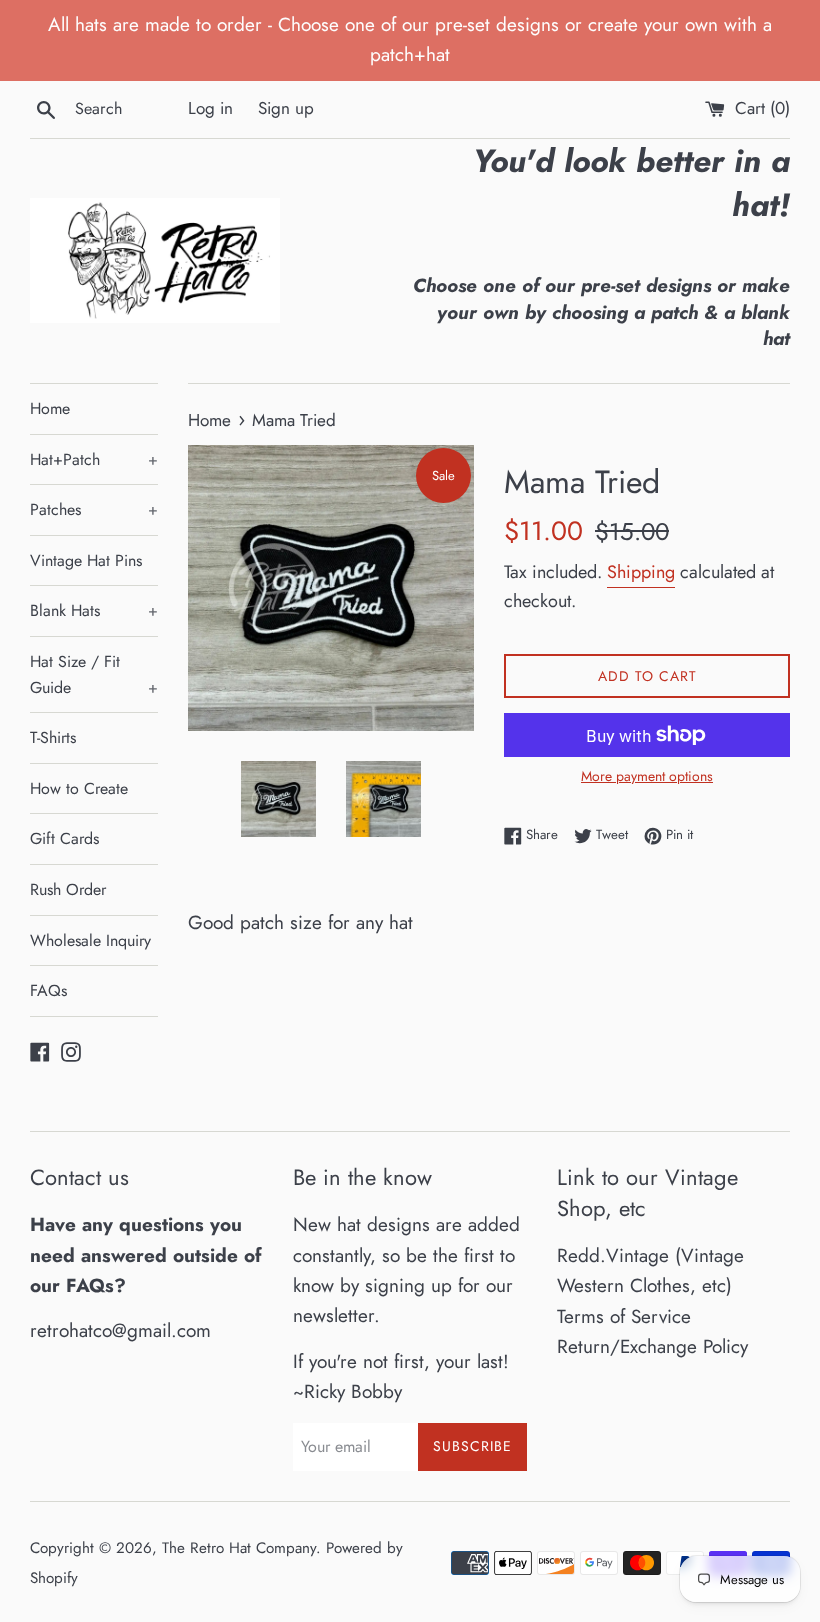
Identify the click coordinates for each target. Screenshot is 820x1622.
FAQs (48, 990)
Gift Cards (64, 838)
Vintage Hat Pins (86, 560)
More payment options (647, 776)
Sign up (286, 108)
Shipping (641, 572)
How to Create (79, 788)
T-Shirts (53, 737)
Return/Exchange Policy (652, 1346)
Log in (210, 108)
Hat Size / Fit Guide (94, 674)
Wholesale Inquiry (90, 940)
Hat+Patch (94, 459)
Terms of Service (624, 1316)
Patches (94, 509)
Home (50, 408)
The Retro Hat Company (239, 1548)
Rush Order (68, 889)
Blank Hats (94, 610)
